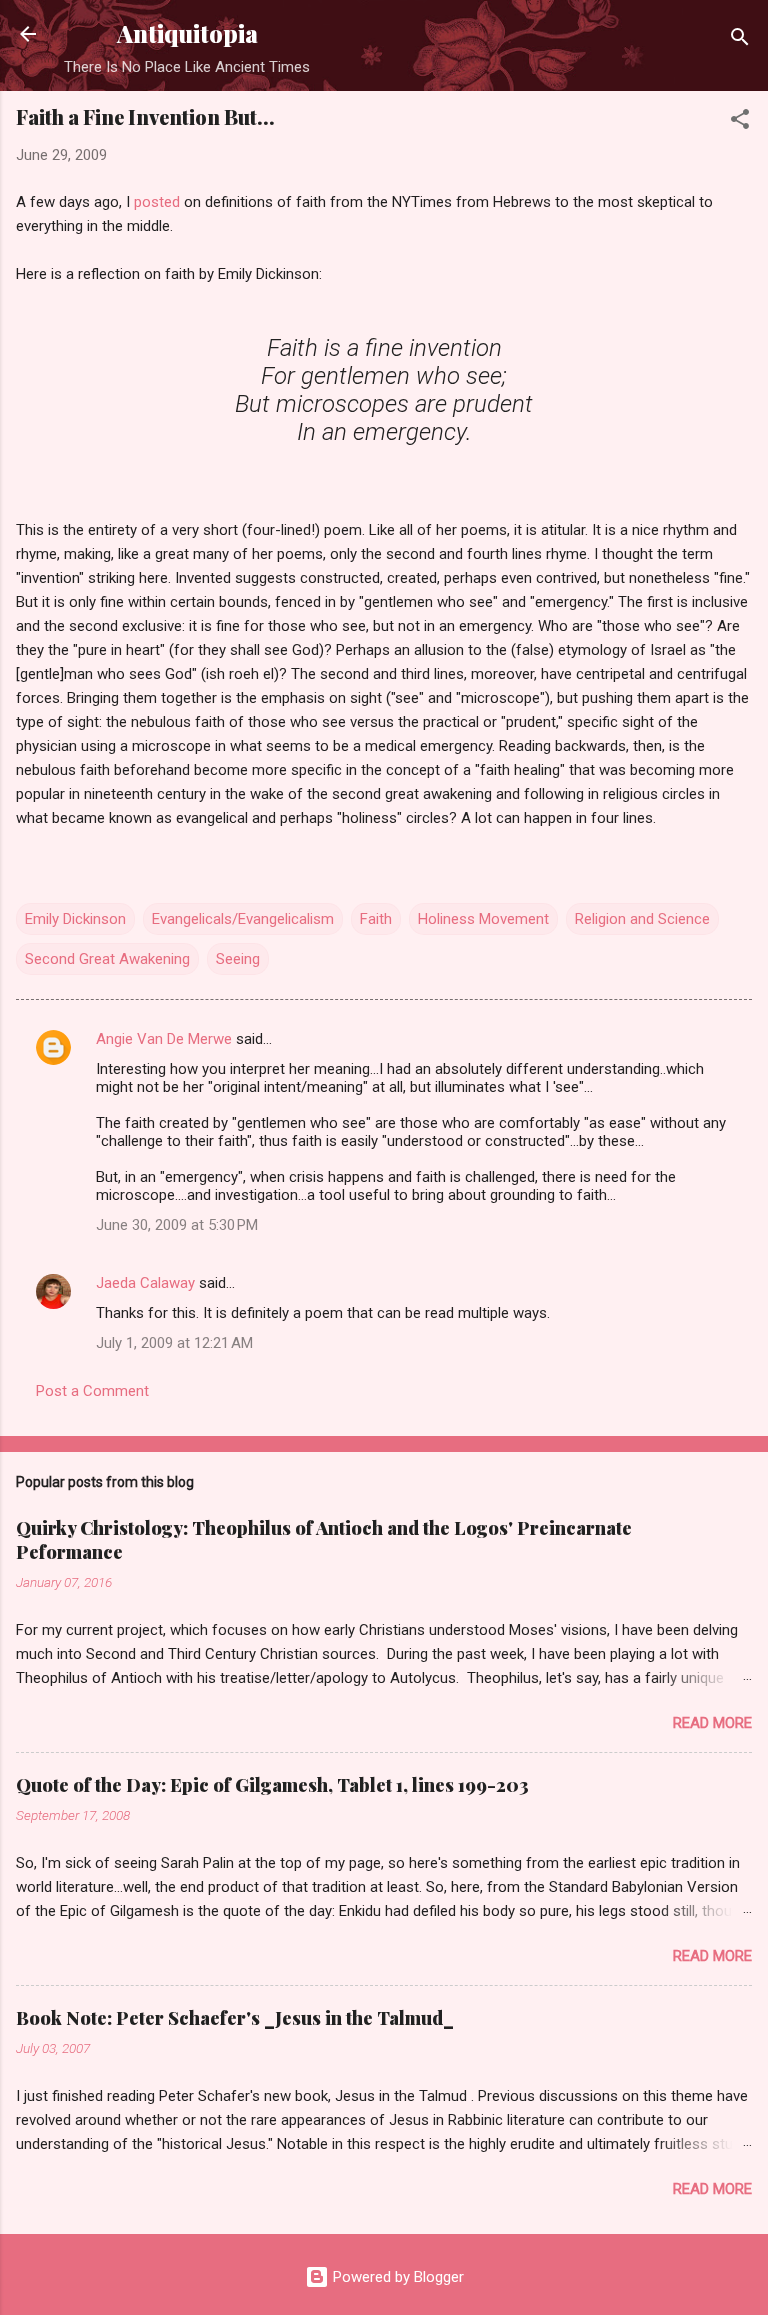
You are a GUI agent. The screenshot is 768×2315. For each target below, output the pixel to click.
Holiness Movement (483, 919)
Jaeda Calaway (145, 1283)
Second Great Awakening (107, 959)
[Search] (740, 40)
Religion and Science (642, 919)
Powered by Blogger (396, 2277)
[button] (740, 122)
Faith (376, 919)
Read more (712, 1723)
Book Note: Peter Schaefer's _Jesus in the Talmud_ (235, 2018)
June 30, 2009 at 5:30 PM (177, 1225)
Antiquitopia (187, 33)
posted (159, 202)
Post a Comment (92, 1391)
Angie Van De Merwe (164, 1039)
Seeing (238, 959)
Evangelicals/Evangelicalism (243, 919)
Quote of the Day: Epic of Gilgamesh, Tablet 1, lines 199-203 (272, 1785)
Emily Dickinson (75, 919)
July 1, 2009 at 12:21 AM (174, 1343)
